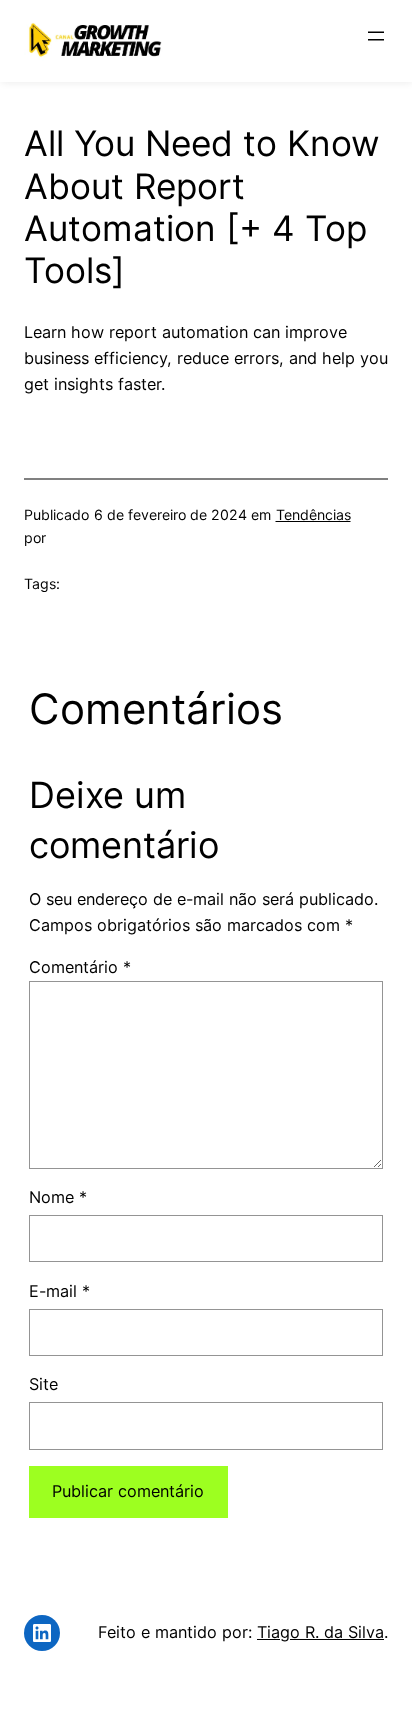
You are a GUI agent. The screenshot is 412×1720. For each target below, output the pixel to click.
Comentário (80, 967)
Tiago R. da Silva (320, 1632)
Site (43, 1384)
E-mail (59, 1291)
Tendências (313, 514)
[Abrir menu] (376, 36)
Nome (58, 1197)
